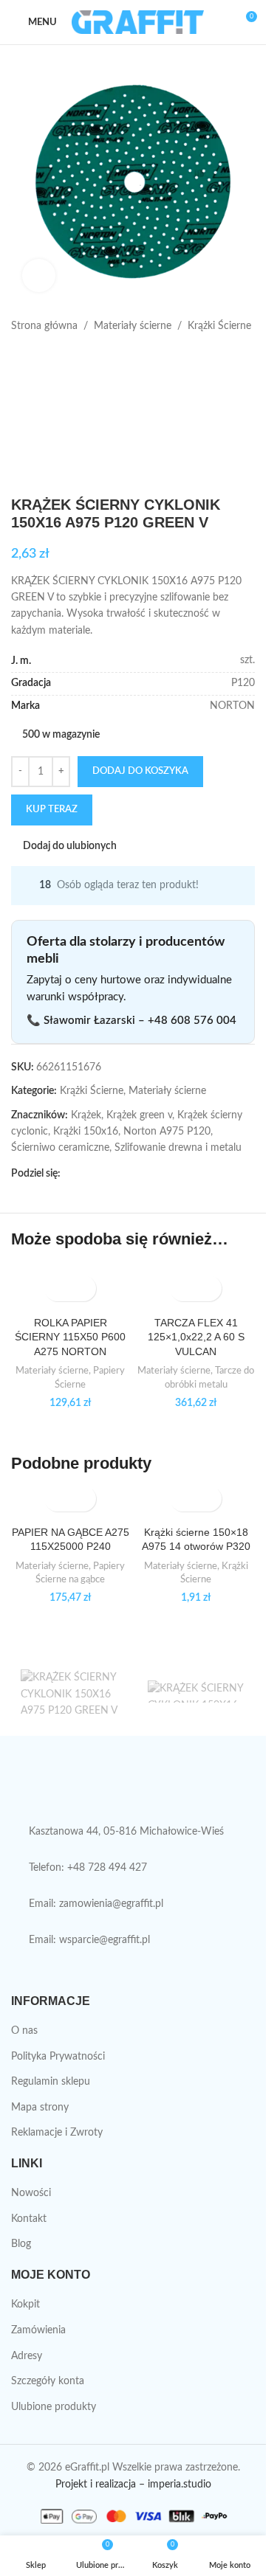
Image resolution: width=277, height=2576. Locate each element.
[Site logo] (138, 22)
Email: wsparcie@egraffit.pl (89, 1940)
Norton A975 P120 (167, 1132)
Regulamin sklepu (51, 2082)
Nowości (31, 2193)
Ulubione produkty (54, 2407)
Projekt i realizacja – (100, 2485)
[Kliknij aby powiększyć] (39, 276)
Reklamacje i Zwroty (57, 2133)
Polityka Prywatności (58, 2057)
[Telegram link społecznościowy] (140, 1174)
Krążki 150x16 (86, 1132)
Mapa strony (40, 2108)
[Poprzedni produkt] (20, 358)
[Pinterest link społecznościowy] (105, 1174)
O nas (24, 2031)
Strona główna (44, 326)
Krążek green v (139, 1115)
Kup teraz (52, 810)
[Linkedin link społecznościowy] (123, 1174)
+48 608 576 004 (192, 1021)
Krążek (86, 1115)
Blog (21, 2244)
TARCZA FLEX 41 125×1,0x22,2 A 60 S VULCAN (196, 1337)
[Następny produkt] (55, 358)
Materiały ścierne (133, 326)
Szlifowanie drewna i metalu (178, 1148)
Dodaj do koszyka (140, 771)
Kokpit (25, 2305)
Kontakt (29, 2219)
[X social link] (87, 1174)
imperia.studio (179, 2485)
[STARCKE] (196, 1692)
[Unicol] (69, 1692)
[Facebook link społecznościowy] (69, 1174)
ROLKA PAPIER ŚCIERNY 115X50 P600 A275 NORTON (70, 1337)
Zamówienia (38, 2330)
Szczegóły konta (48, 2381)
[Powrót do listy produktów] (38, 358)
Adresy (27, 2356)
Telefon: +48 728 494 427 (88, 1868)
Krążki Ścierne (219, 326)
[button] (57, 1288)
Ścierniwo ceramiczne (60, 1148)
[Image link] (133, 1787)
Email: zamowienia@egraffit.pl (96, 1904)
